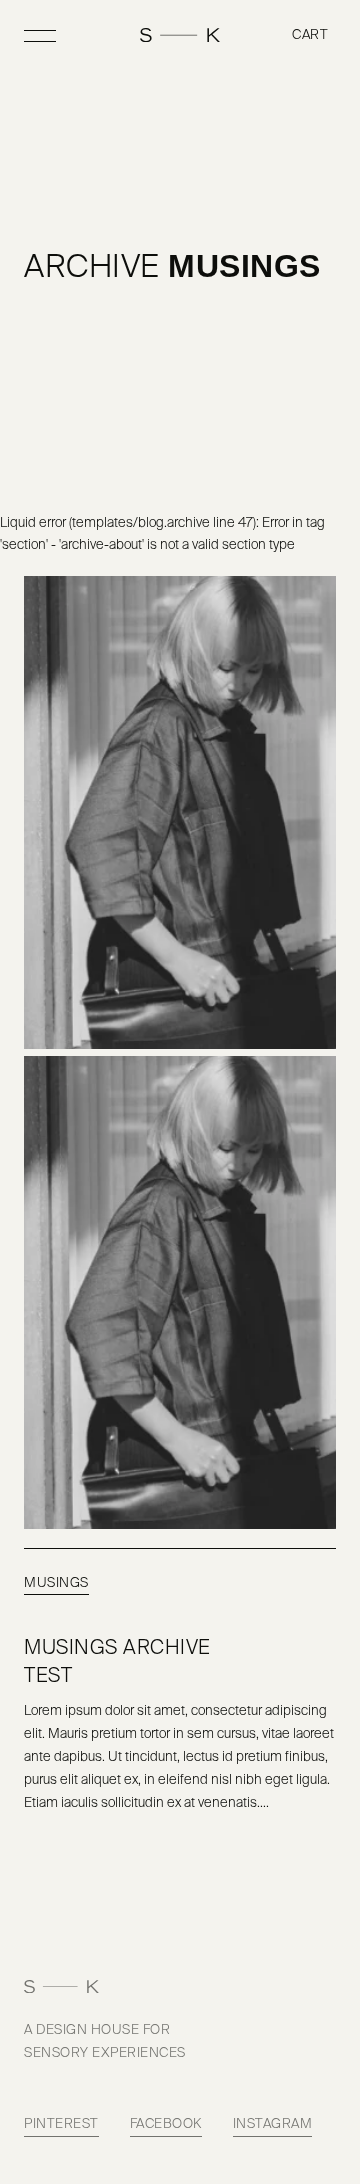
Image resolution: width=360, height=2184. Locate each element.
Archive (92, 268)
